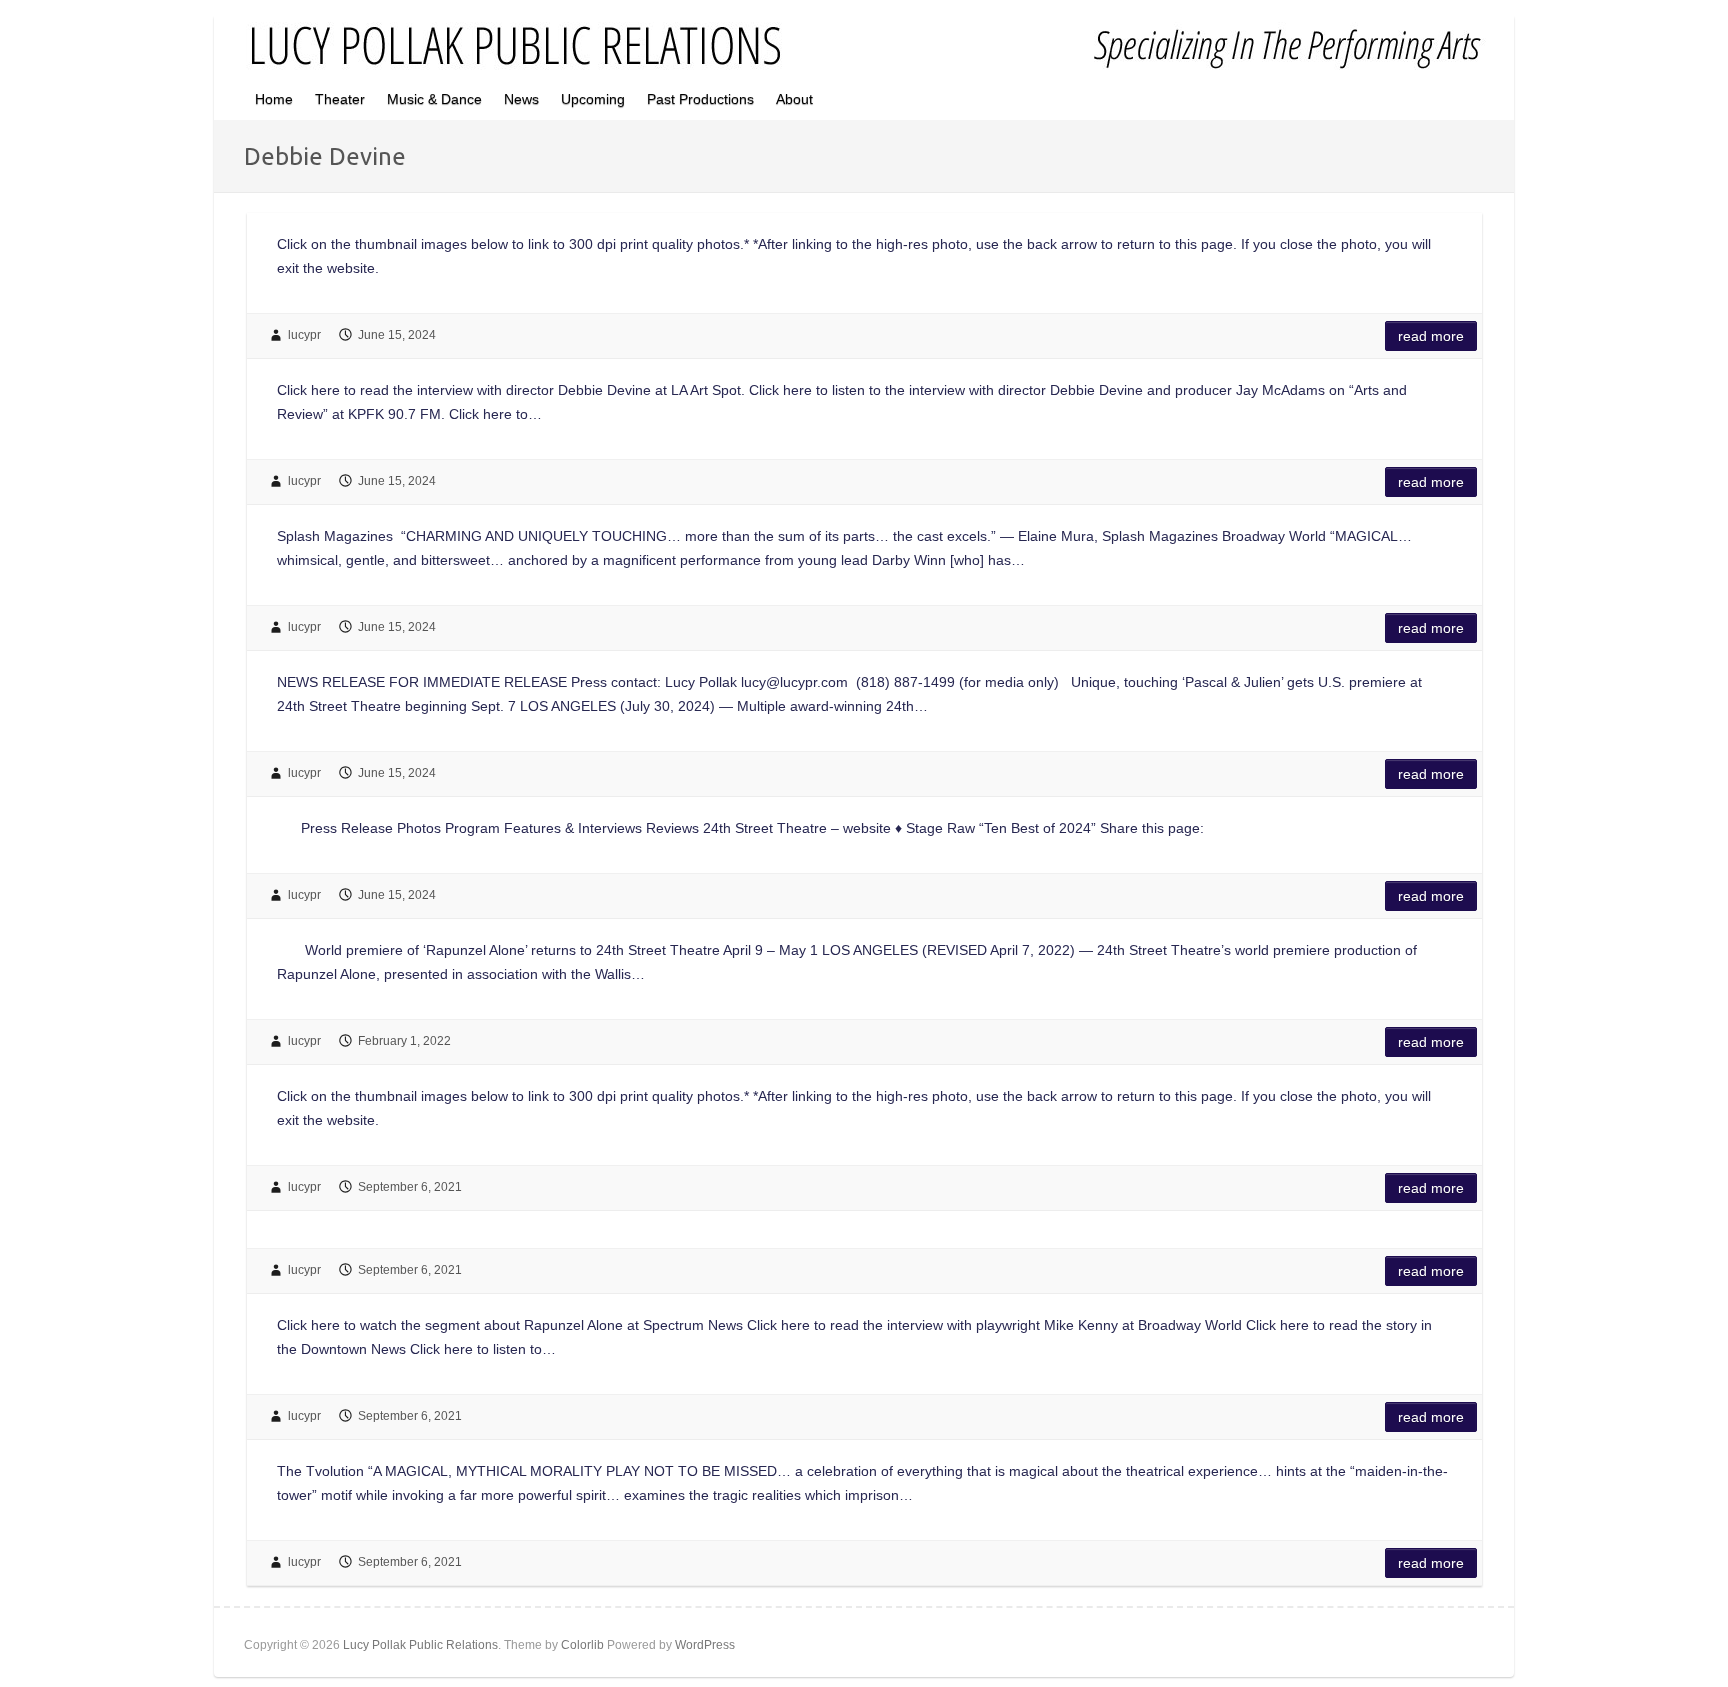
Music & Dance (434, 99)
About (794, 99)
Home (274, 99)
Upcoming (593, 99)
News (521, 99)
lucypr (304, 335)
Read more (1431, 336)
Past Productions (700, 99)
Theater (340, 99)
